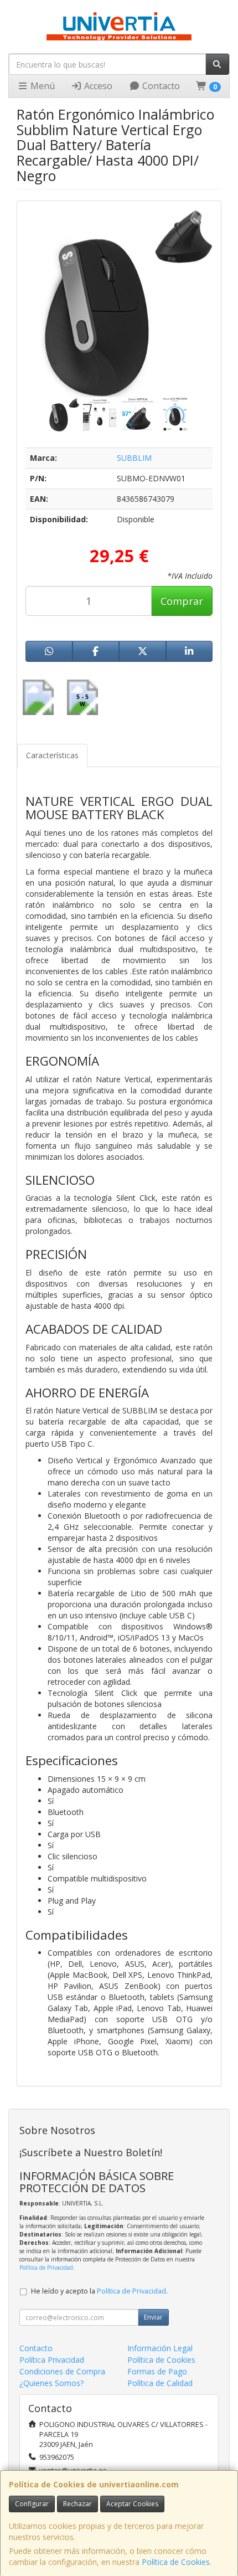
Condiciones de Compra (62, 2371)
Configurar (32, 2504)
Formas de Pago (157, 2371)
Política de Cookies (176, 2562)
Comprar (182, 601)
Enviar (153, 2317)
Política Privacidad (52, 2360)
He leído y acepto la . (99, 2291)
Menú (42, 86)
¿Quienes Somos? (51, 2383)
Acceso (97, 86)
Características (52, 755)
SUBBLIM (134, 458)
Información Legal (160, 2348)
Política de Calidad (160, 2383)
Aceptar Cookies (132, 2504)
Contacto (160, 86)
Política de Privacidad (46, 2268)
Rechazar (77, 2504)
